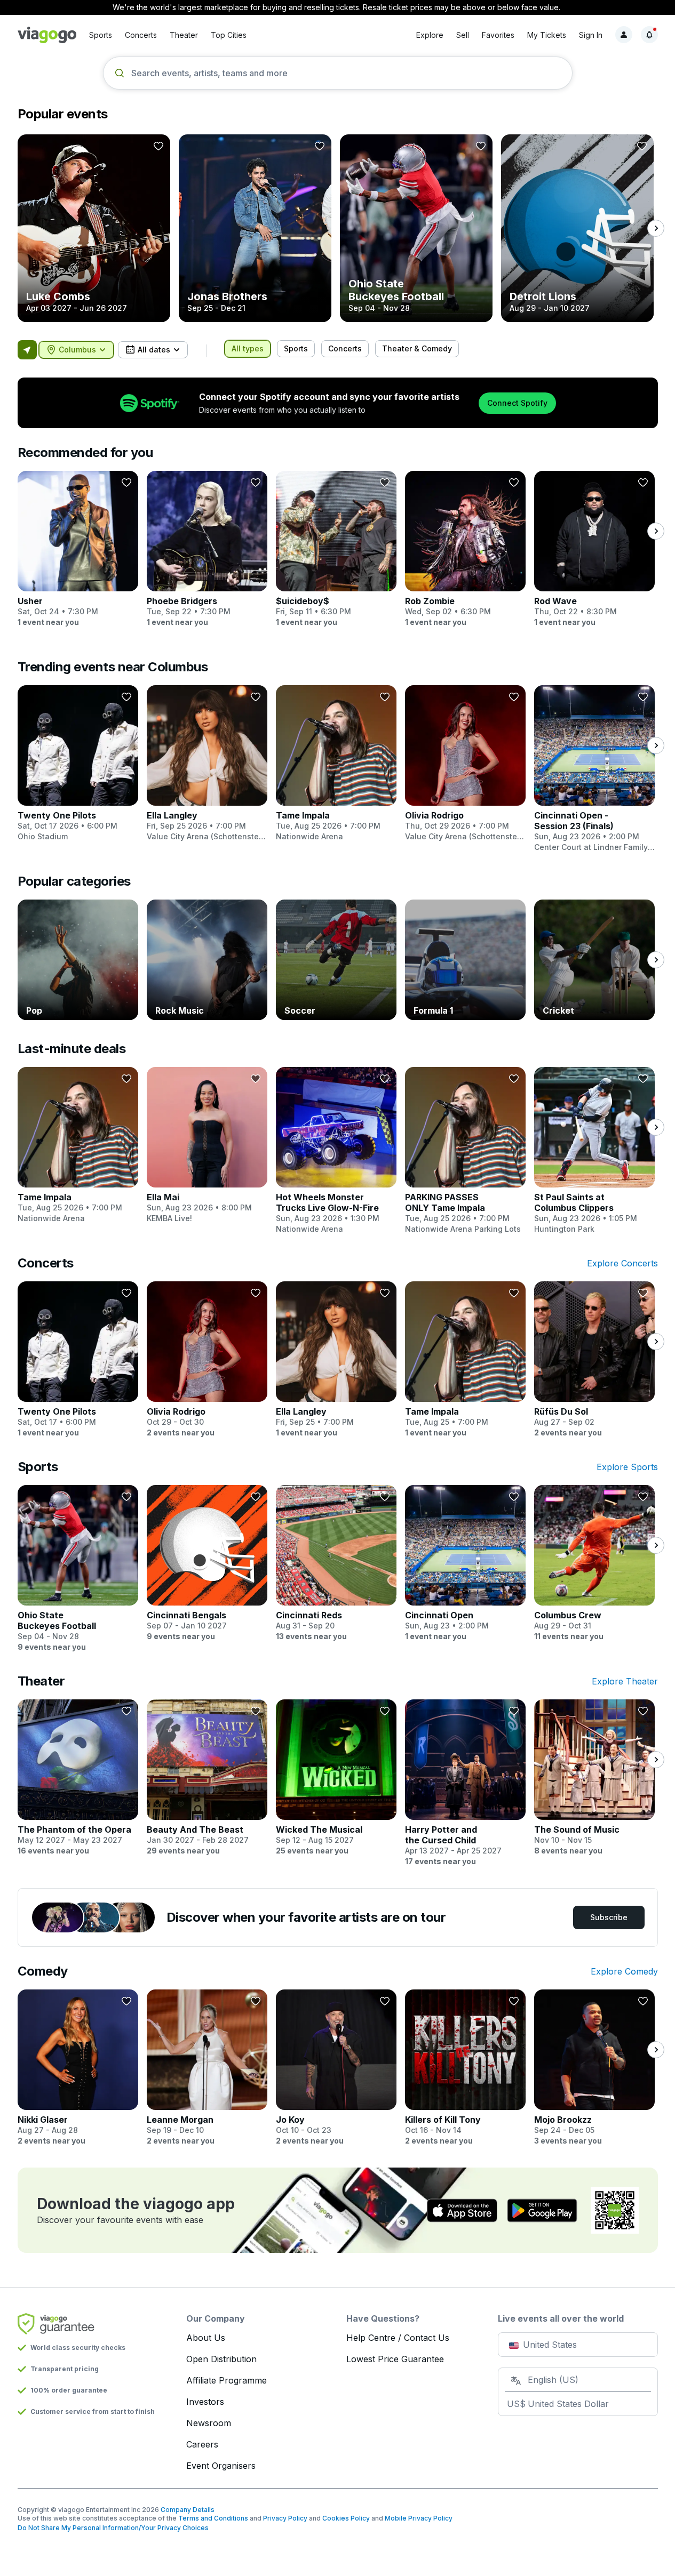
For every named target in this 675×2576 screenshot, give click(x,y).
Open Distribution (221, 2359)
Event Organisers (221, 2466)
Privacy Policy (285, 2518)
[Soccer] (336, 960)
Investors (205, 2402)
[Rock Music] (207, 960)
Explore (430, 35)
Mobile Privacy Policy (419, 2518)
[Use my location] (27, 350)
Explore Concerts (622, 1263)
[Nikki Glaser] (78, 2068)
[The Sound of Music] (594, 1778)
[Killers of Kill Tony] (465, 2068)
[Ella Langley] (207, 764)
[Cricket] (594, 960)
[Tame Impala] (336, 764)
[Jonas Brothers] (255, 228)
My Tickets (547, 35)
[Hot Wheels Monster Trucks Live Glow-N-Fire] (336, 1151)
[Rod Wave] (594, 549)
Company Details (188, 2510)
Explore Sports (627, 1467)
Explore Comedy (624, 1971)
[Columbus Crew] (594, 1563)
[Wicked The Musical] (336, 1778)
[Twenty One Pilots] (78, 764)
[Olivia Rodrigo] (465, 764)
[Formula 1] (465, 960)
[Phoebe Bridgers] (207, 549)
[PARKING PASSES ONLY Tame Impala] (465, 1151)
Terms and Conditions (213, 2518)
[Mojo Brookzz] (594, 2068)
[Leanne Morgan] (207, 2068)
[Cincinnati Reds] (336, 1563)
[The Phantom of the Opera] (78, 1778)
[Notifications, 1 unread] (649, 35)
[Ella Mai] (207, 1145)
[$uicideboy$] (336, 549)
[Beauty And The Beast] (207, 1778)
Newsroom (209, 2423)
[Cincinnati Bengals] (207, 1563)
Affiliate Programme (227, 2380)
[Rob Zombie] (465, 549)
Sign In (591, 35)
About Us (206, 2338)
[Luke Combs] (94, 228)
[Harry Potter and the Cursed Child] (465, 1783)
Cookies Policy (346, 2518)
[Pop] (78, 960)
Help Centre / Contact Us (398, 2338)
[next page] (656, 228)
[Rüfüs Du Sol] (594, 1360)
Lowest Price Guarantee (395, 2359)
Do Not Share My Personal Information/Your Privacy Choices (113, 2528)
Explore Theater (625, 1681)
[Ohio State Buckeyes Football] (416, 228)
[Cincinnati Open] (465, 1563)
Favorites (498, 35)
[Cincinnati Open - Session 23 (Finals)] (594, 769)
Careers (202, 2444)
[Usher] (78, 549)
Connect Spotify (517, 403)
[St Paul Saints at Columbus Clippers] (594, 1151)
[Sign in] (624, 35)
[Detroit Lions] (577, 228)
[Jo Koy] (336, 2068)
